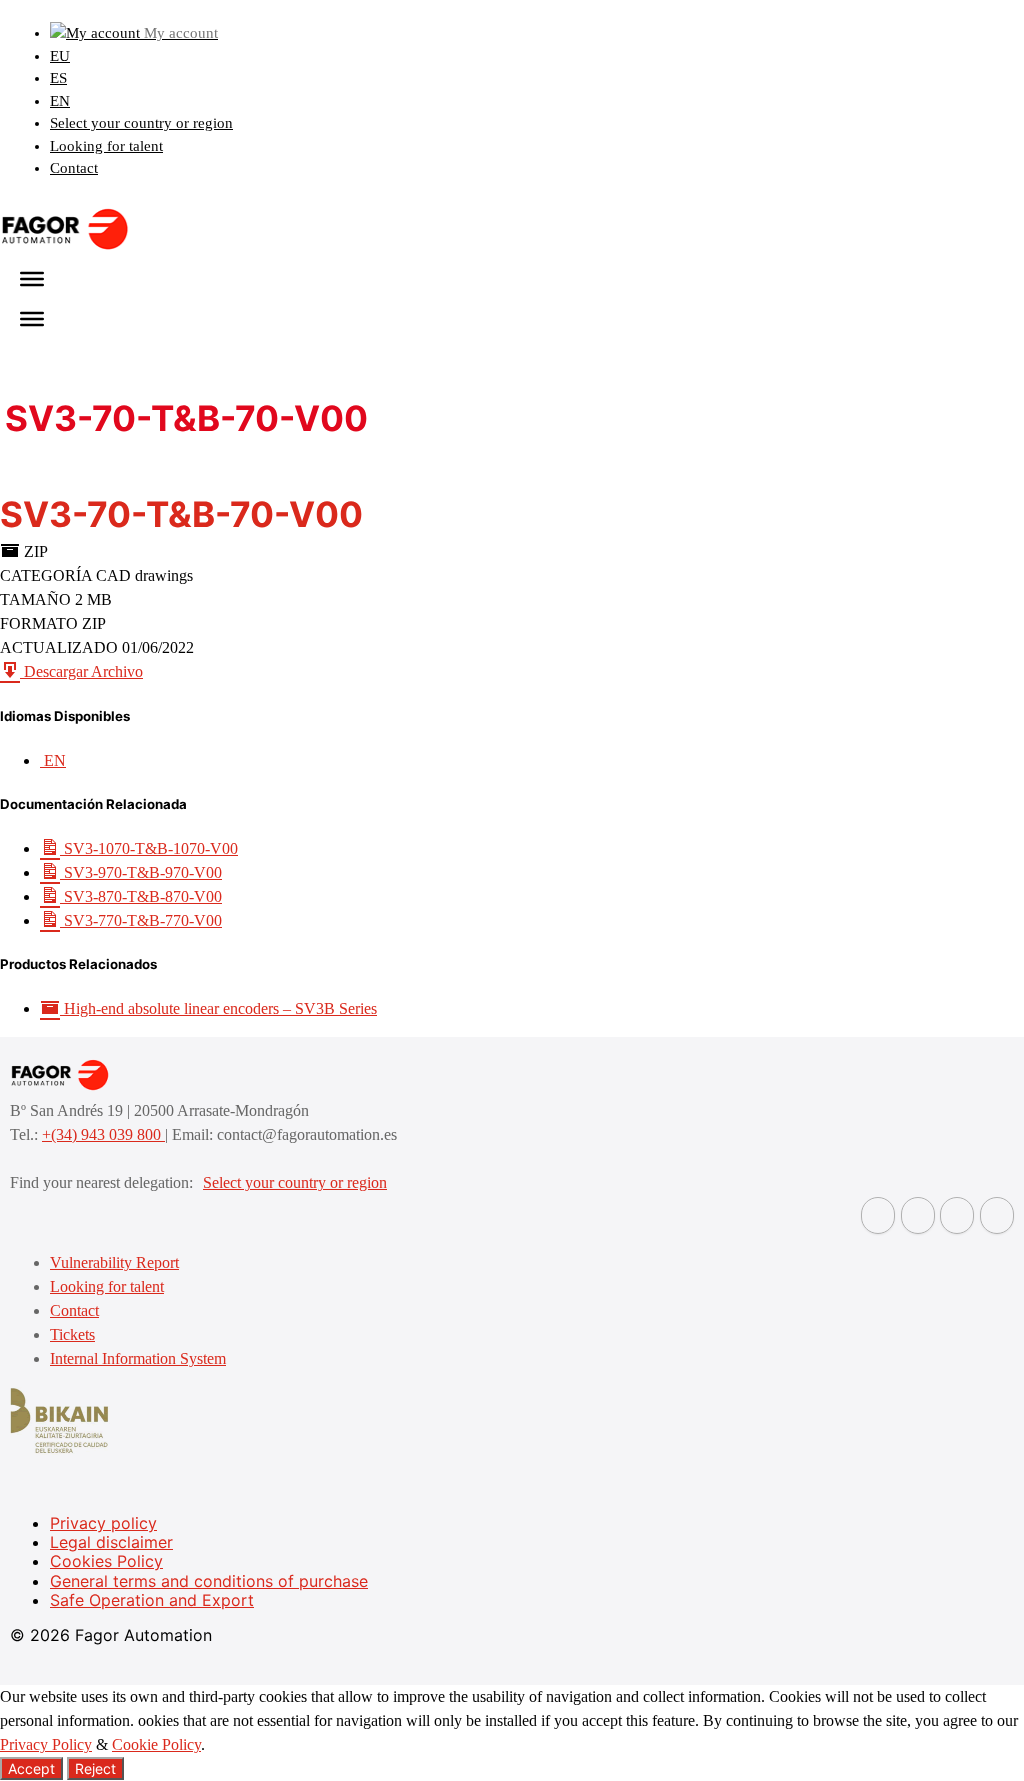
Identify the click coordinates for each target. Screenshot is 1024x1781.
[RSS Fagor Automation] (997, 1215)
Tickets (72, 1334)
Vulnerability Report (114, 1262)
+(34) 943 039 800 (103, 1134)
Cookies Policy (106, 1561)
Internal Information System (138, 1358)
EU (60, 56)
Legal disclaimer (111, 1542)
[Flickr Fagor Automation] (878, 1215)
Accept (31, 1768)
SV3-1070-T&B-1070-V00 (149, 848)
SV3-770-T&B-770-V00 (141, 920)
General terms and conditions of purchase (209, 1581)
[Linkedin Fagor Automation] (918, 1215)
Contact (74, 168)
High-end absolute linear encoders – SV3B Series (218, 1008)
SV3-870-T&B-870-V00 (141, 896)
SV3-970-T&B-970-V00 (141, 872)
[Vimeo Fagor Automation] (957, 1215)
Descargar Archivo (81, 671)
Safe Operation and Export (152, 1600)
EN (60, 101)
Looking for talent (106, 146)
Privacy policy (103, 1523)
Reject (95, 1768)
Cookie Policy (156, 1744)
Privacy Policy (46, 1744)
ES (58, 78)
